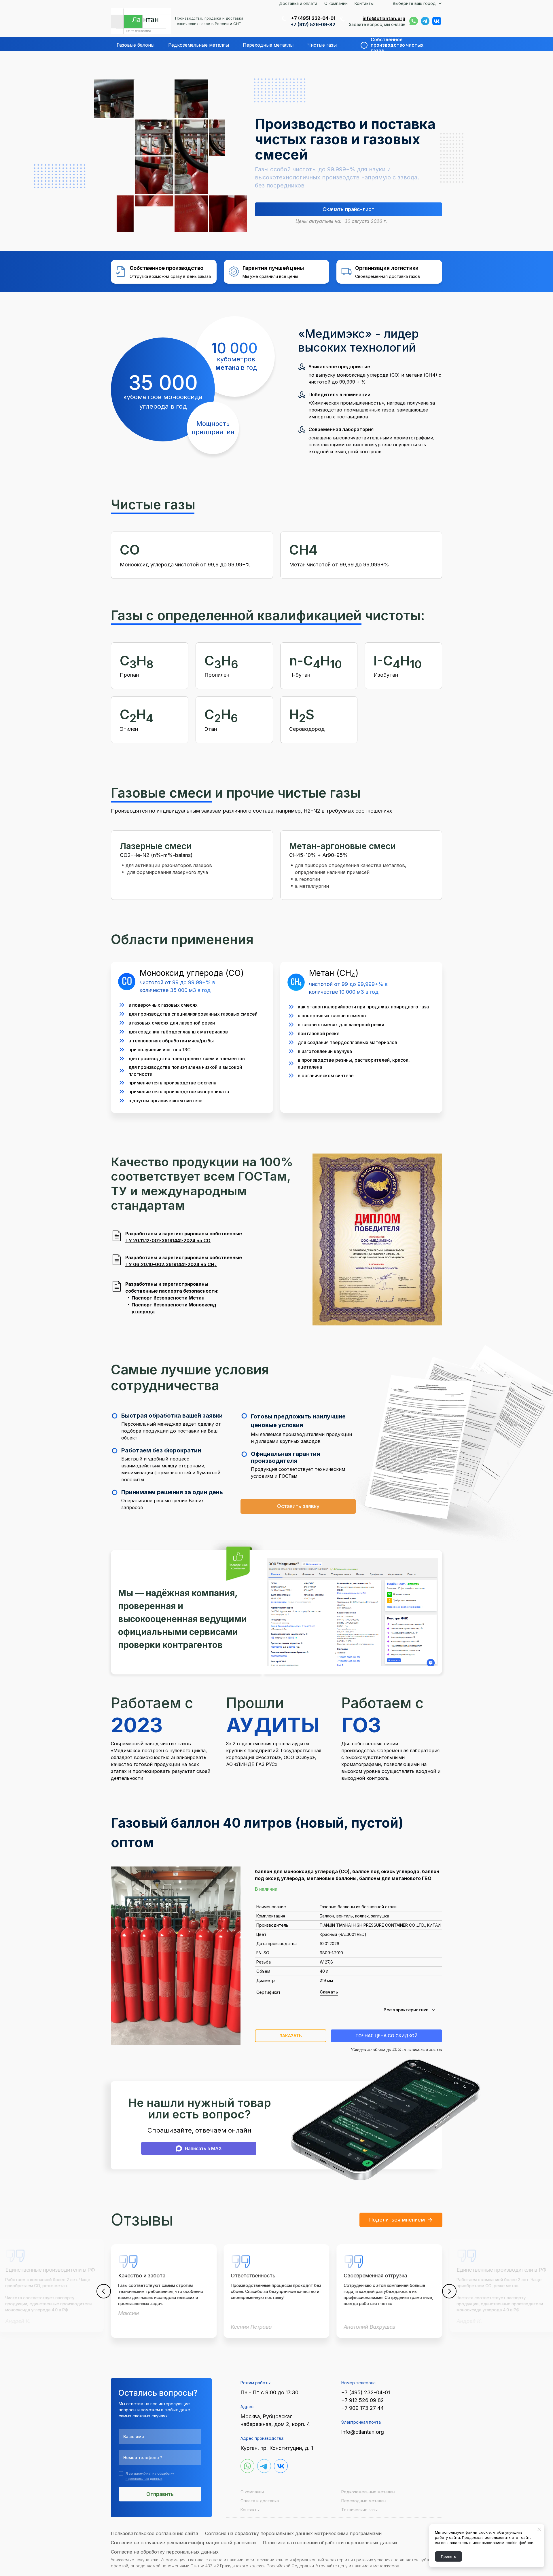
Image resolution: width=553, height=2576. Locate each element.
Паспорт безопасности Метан (168, 1298)
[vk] (437, 21)
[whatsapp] (414, 21)
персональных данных (144, 2479)
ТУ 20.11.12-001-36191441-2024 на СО (168, 1240)
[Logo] (141, 21)
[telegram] (425, 21)
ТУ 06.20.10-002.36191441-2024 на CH (171, 1264)
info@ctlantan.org (384, 18)
